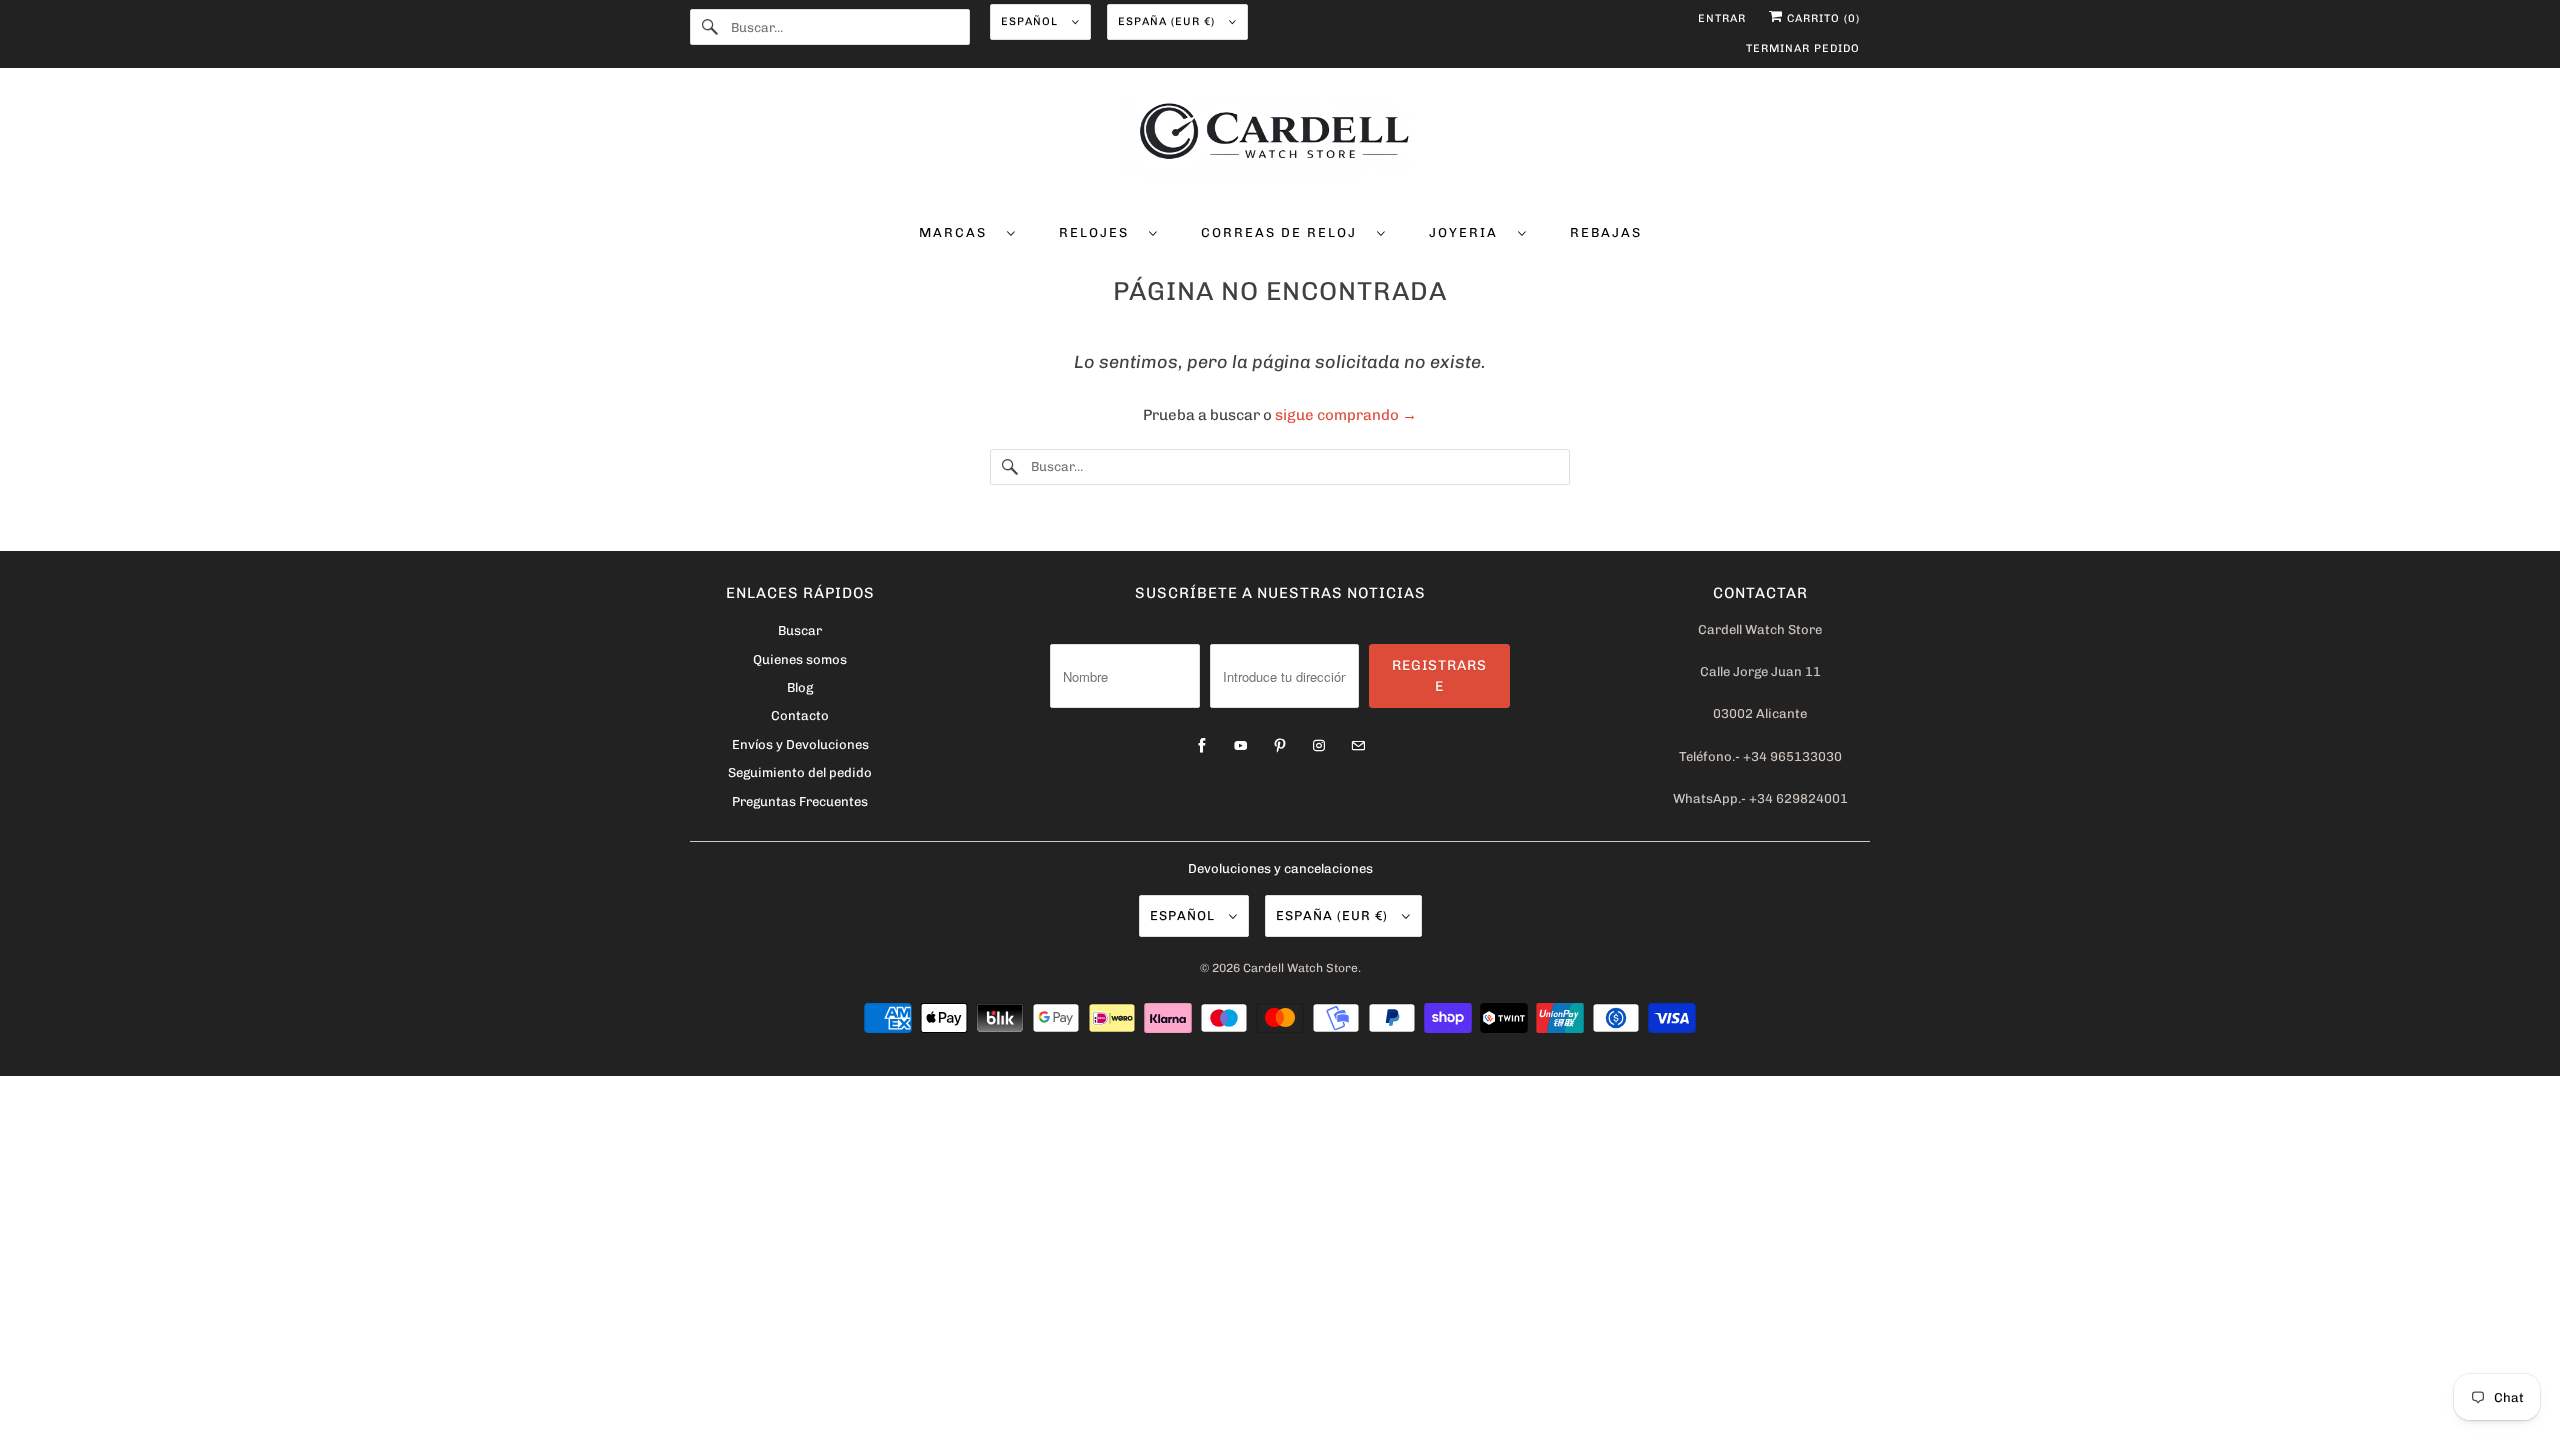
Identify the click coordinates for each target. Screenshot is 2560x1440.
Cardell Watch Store (1300, 968)
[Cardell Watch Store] (1280, 142)
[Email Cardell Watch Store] (1358, 746)
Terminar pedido (1803, 48)
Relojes (1099, 232)
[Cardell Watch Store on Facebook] (1202, 746)
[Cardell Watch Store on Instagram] (1319, 746)
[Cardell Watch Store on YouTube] (1241, 746)
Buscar (800, 630)
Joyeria (1468, 232)
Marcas (958, 232)
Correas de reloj (1284, 232)
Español (1031, 21)
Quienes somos (800, 659)
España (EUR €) (1168, 21)
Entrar (1722, 18)
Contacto (800, 715)
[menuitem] (967, 231)
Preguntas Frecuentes (800, 801)
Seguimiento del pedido (800, 772)
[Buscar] (710, 27)
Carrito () (1821, 18)
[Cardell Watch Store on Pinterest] (1280, 746)
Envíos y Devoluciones (800, 744)
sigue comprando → (1346, 415)
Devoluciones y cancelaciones (1280, 868)
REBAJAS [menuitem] (1606, 232)
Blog (800, 687)
